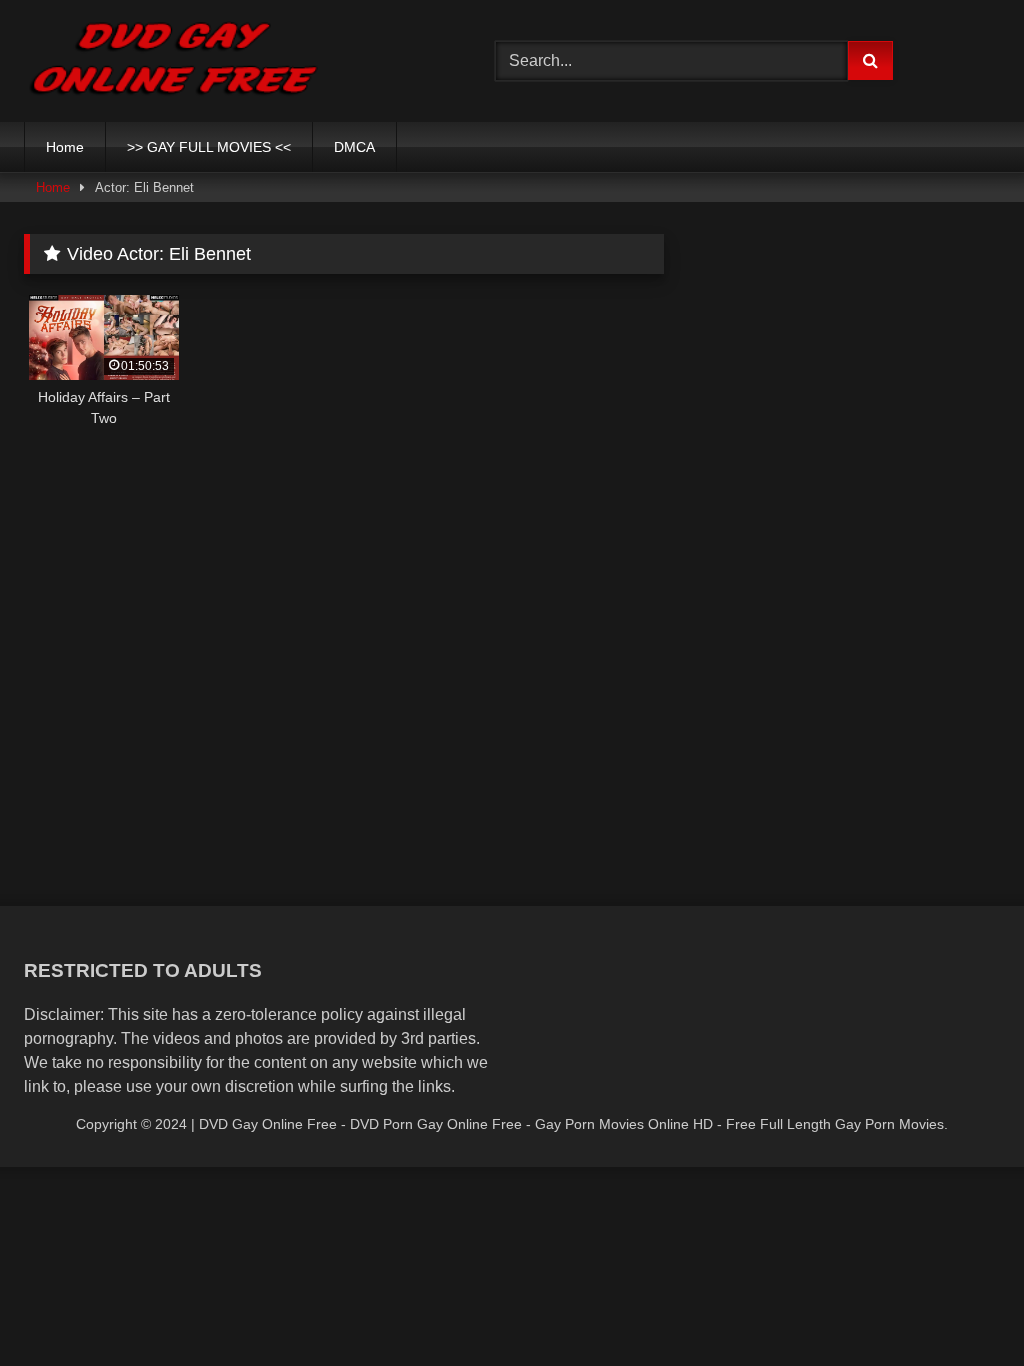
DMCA (354, 147)
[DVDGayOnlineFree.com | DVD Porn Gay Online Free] (228, 61)
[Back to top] (962, 1306)
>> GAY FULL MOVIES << (209, 147)
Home (65, 147)
